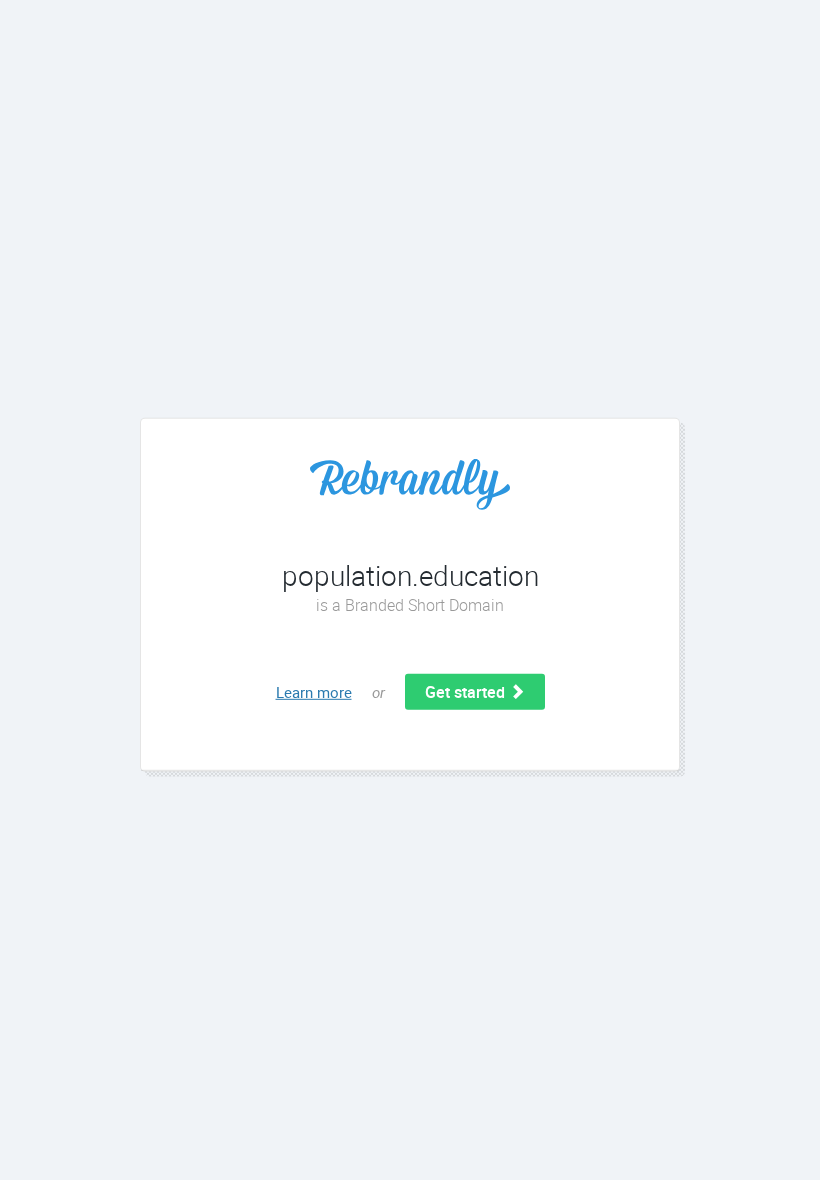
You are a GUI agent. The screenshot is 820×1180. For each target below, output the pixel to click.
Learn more (314, 692)
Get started (467, 692)
